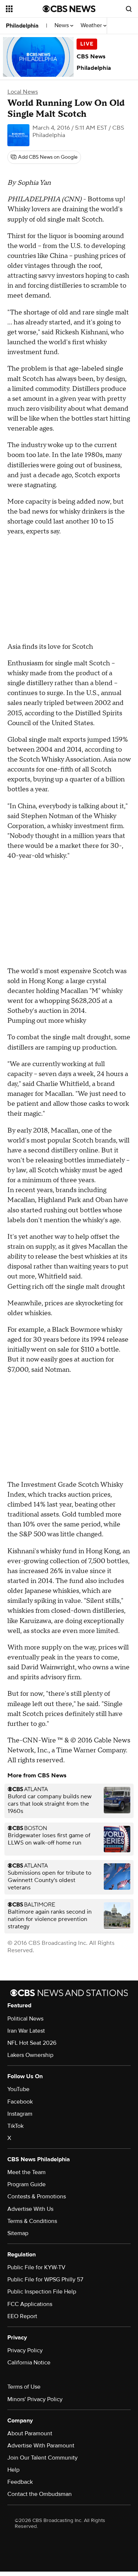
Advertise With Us (30, 2209)
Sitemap (18, 2233)
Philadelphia (22, 26)
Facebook (20, 2102)
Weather (92, 26)
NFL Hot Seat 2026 (32, 2043)
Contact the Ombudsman (40, 2494)
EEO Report (22, 2316)
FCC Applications (30, 2304)
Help (13, 2470)
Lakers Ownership (30, 2055)
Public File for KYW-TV (36, 2267)
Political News (25, 2019)
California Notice (29, 2363)
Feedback (20, 2482)
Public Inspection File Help (42, 2292)
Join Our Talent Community (43, 2458)
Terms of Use (24, 2387)
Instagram (20, 2114)
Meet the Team (26, 2172)
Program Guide (26, 2184)
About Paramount (30, 2433)
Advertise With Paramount (41, 2446)
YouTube (18, 2089)
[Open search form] (129, 9)
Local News (23, 92)
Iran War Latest (26, 2031)
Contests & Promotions (37, 2197)
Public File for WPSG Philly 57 (45, 2280)
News (62, 26)
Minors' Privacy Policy (35, 2399)
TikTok (15, 2126)
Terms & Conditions (32, 2221)
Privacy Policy (25, 2350)
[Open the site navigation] (24, 9)
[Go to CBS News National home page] (69, 9)
